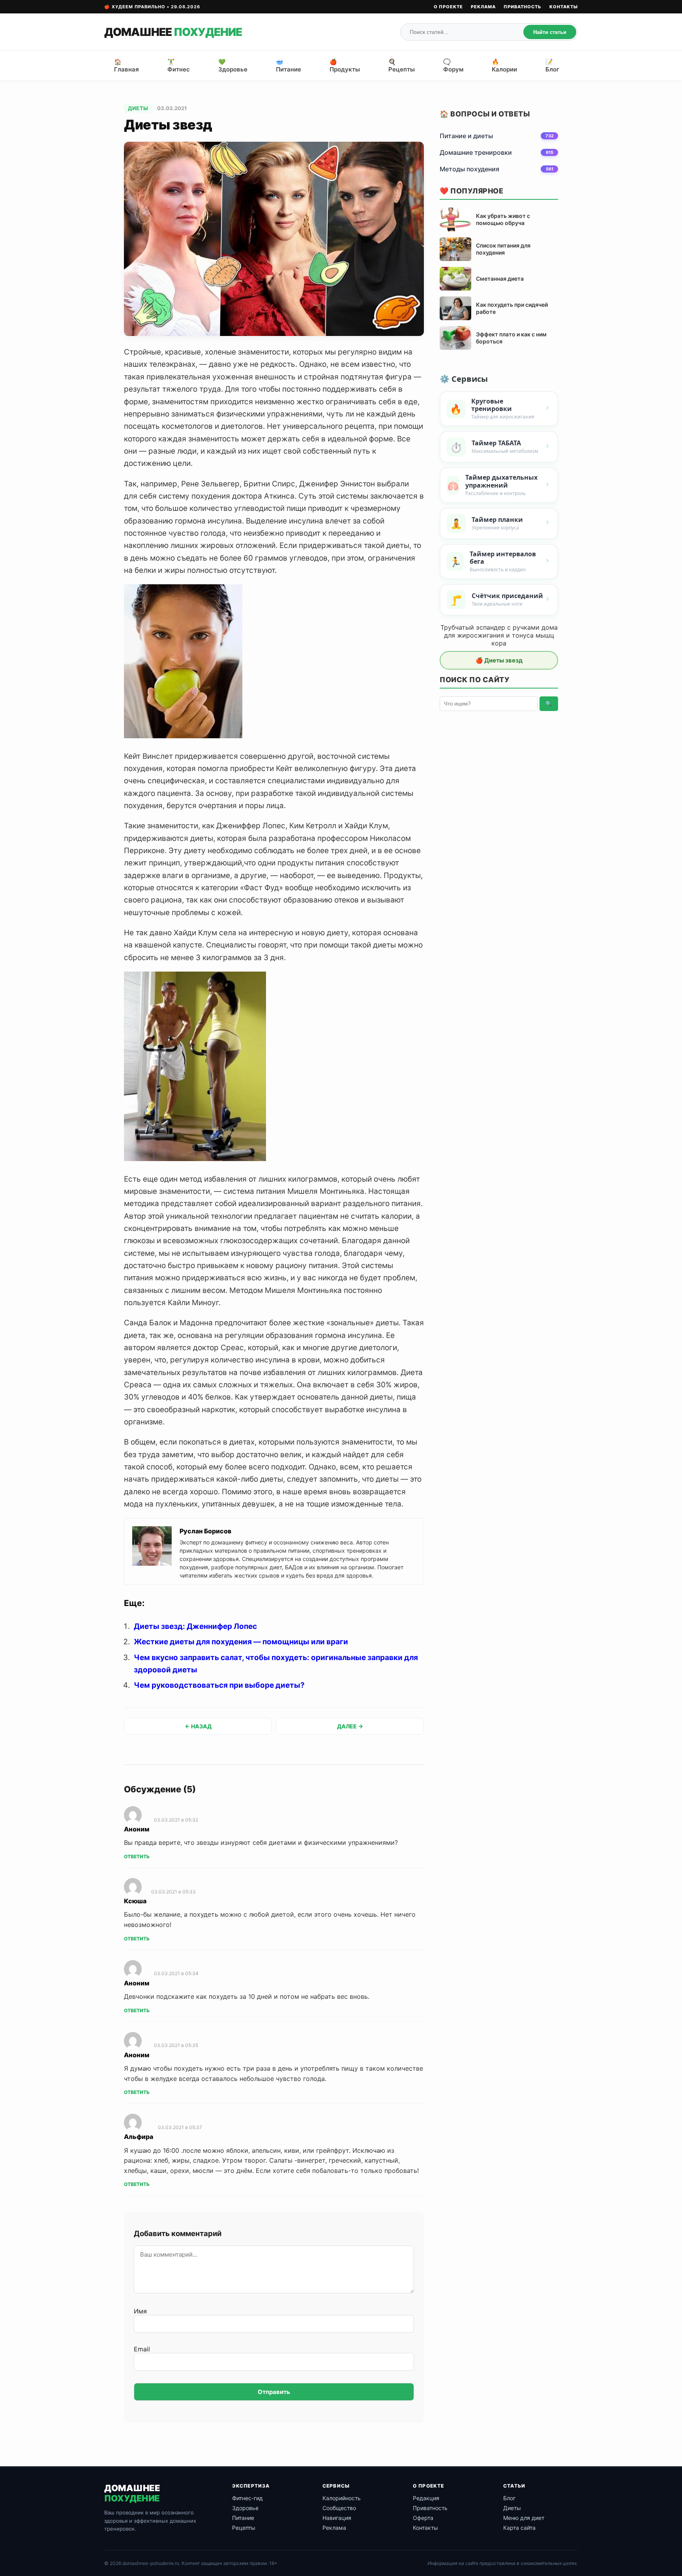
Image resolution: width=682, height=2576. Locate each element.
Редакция (426, 2498)
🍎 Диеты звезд (499, 660)
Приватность (523, 7)
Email (142, 2349)
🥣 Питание (289, 66)
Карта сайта (519, 2528)
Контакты (564, 7)
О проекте (448, 7)
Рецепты (244, 2528)
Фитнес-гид (247, 2498)
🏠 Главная (126, 66)
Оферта (423, 2518)
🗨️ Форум (453, 66)
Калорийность (342, 2498)
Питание (243, 2518)
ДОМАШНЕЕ (173, 32)
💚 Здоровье (233, 66)
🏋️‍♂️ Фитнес (179, 66)
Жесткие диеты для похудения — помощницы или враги (241, 1642)
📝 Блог (552, 66)
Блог (509, 2498)
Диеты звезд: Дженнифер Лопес (195, 1626)
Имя (140, 2311)
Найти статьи (550, 32)
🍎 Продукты (345, 66)
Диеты (138, 108)
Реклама (483, 7)
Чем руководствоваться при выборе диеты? (219, 1685)
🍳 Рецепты (402, 66)
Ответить (137, 1856)
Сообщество (339, 2508)
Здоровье (245, 2508)
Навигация (337, 2518)
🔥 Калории (504, 66)
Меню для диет (524, 2518)
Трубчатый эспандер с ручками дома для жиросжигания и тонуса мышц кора (499, 635)
